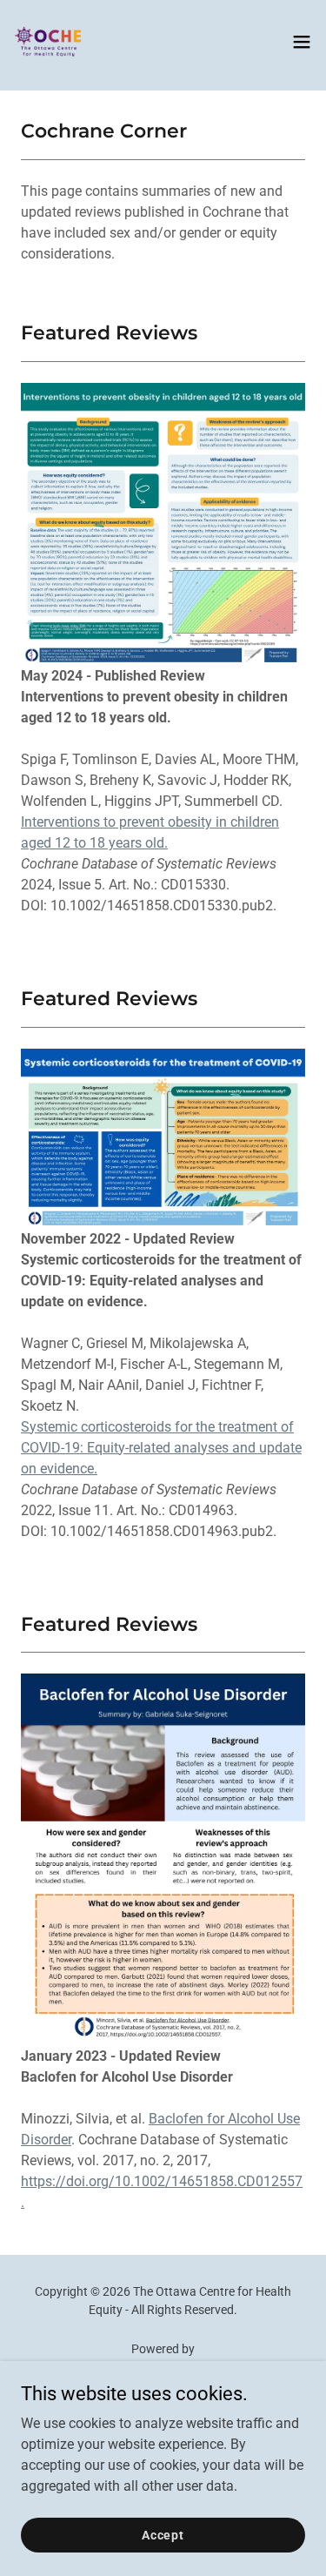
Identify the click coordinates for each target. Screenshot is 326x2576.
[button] (302, 42)
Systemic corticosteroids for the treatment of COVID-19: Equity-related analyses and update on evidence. (161, 1448)
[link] (49, 42)
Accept (163, 2534)
